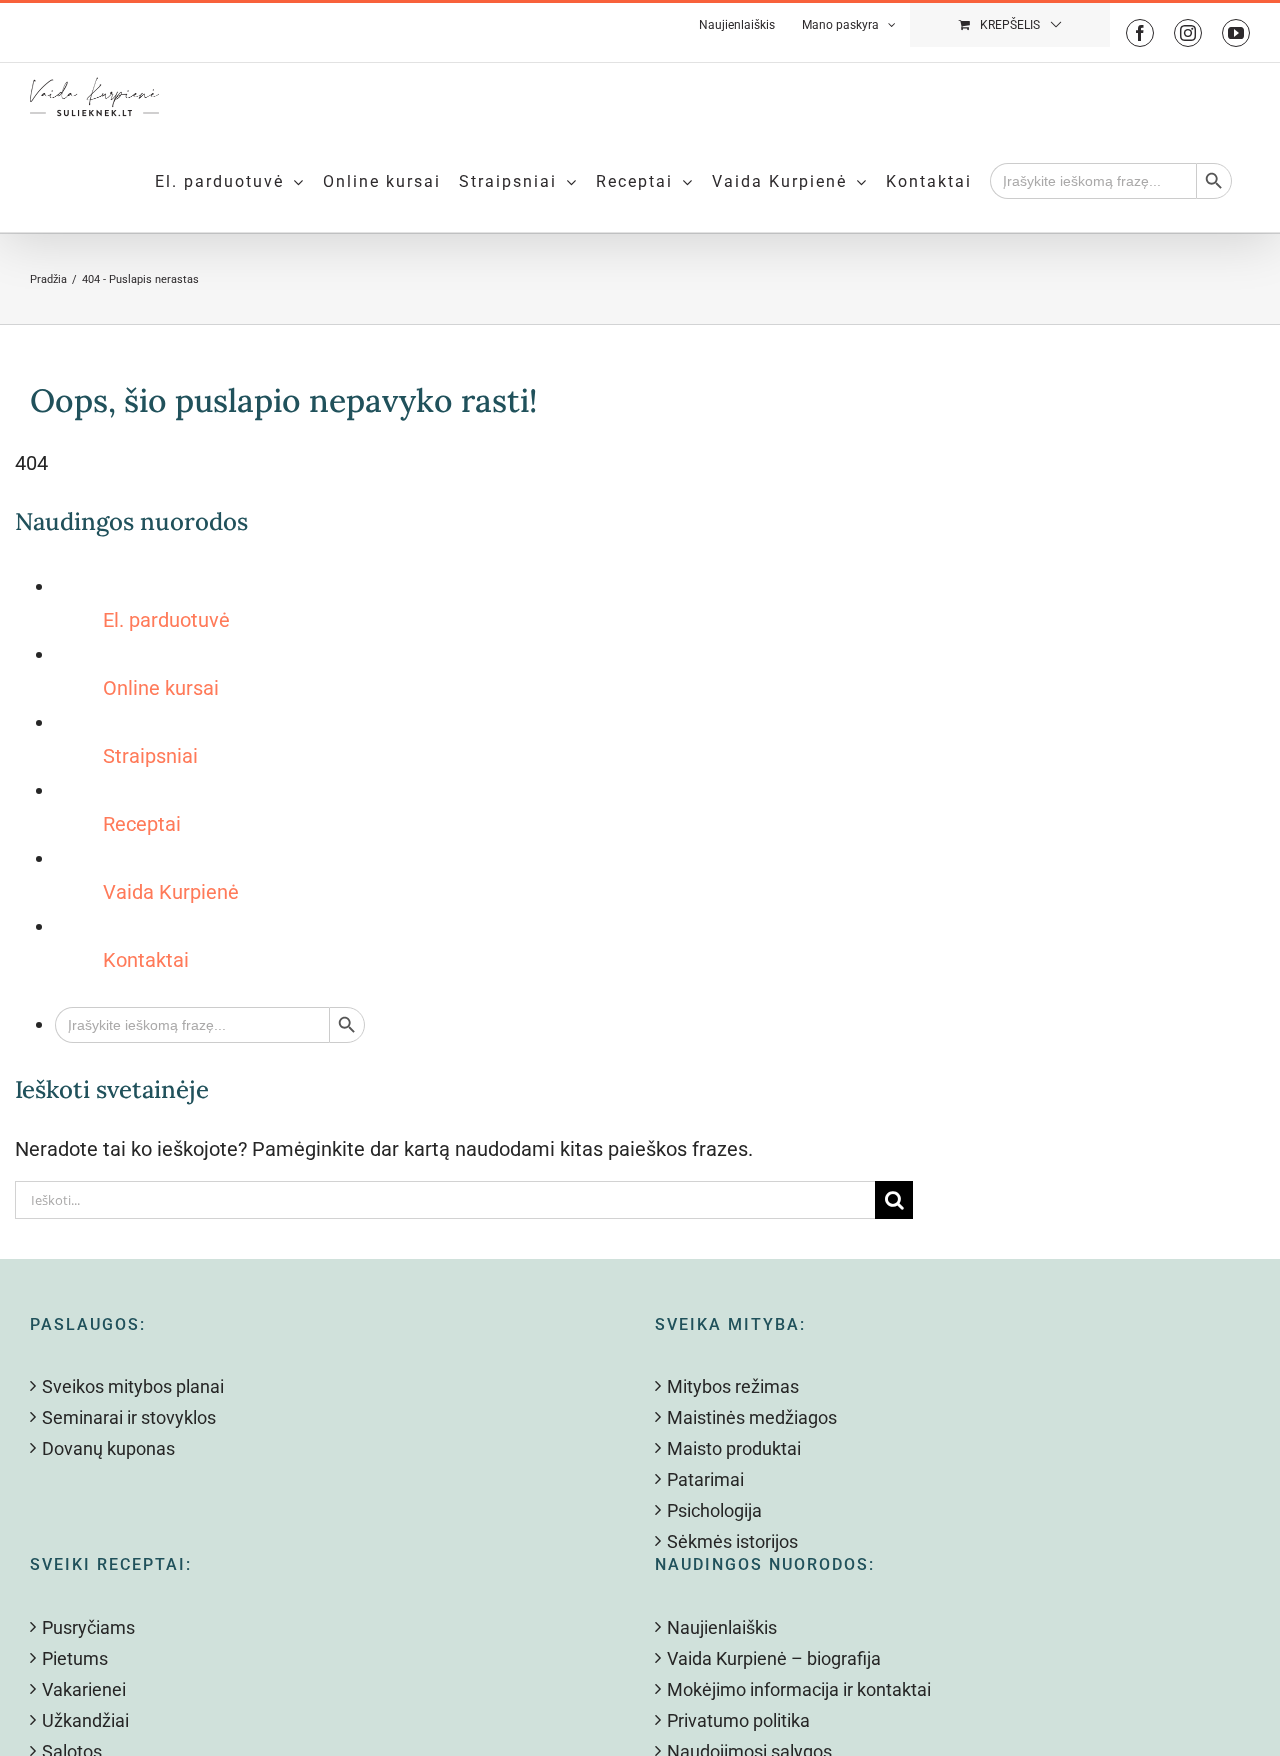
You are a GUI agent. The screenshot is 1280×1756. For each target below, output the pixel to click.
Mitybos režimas (733, 1386)
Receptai (142, 824)
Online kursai (161, 688)
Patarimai (705, 1479)
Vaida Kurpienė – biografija (774, 1658)
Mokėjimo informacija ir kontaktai (799, 1689)
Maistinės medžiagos (752, 1417)
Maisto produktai (734, 1448)
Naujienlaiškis (722, 1627)
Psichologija (714, 1510)
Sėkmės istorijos (732, 1541)
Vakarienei (84, 1689)
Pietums (75, 1658)
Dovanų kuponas (108, 1448)
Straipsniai (150, 756)
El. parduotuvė (166, 620)
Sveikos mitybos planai (133, 1386)
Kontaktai (146, 960)
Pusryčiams (88, 1627)
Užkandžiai (85, 1720)
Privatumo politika (738, 1720)
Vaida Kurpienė (171, 892)
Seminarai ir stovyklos (129, 1417)
